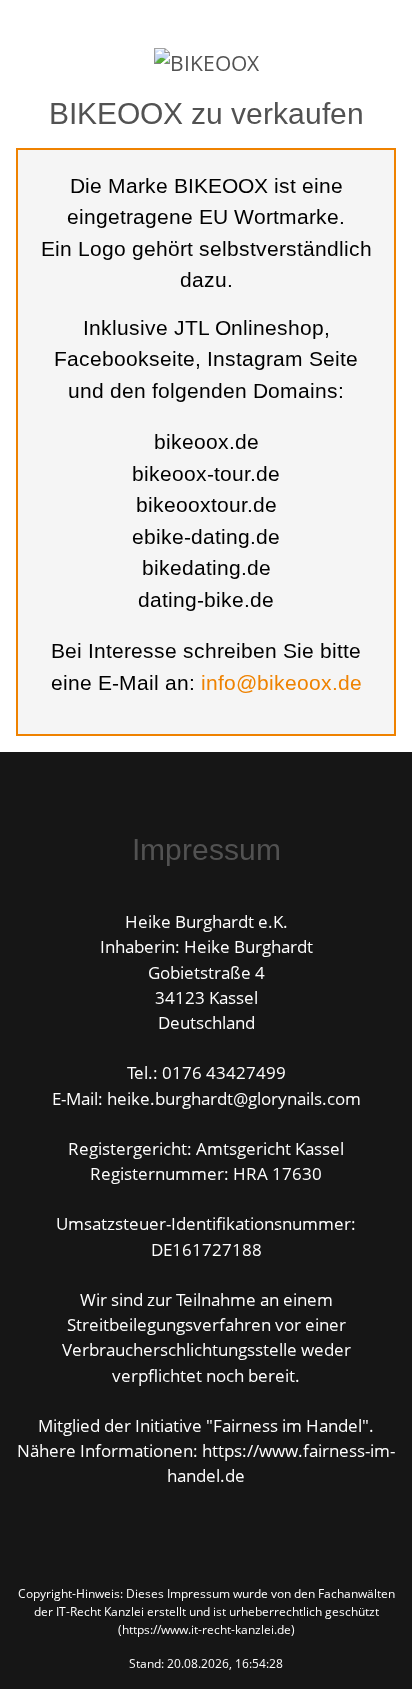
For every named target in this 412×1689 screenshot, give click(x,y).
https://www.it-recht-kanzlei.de (206, 1629)
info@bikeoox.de (281, 682)
